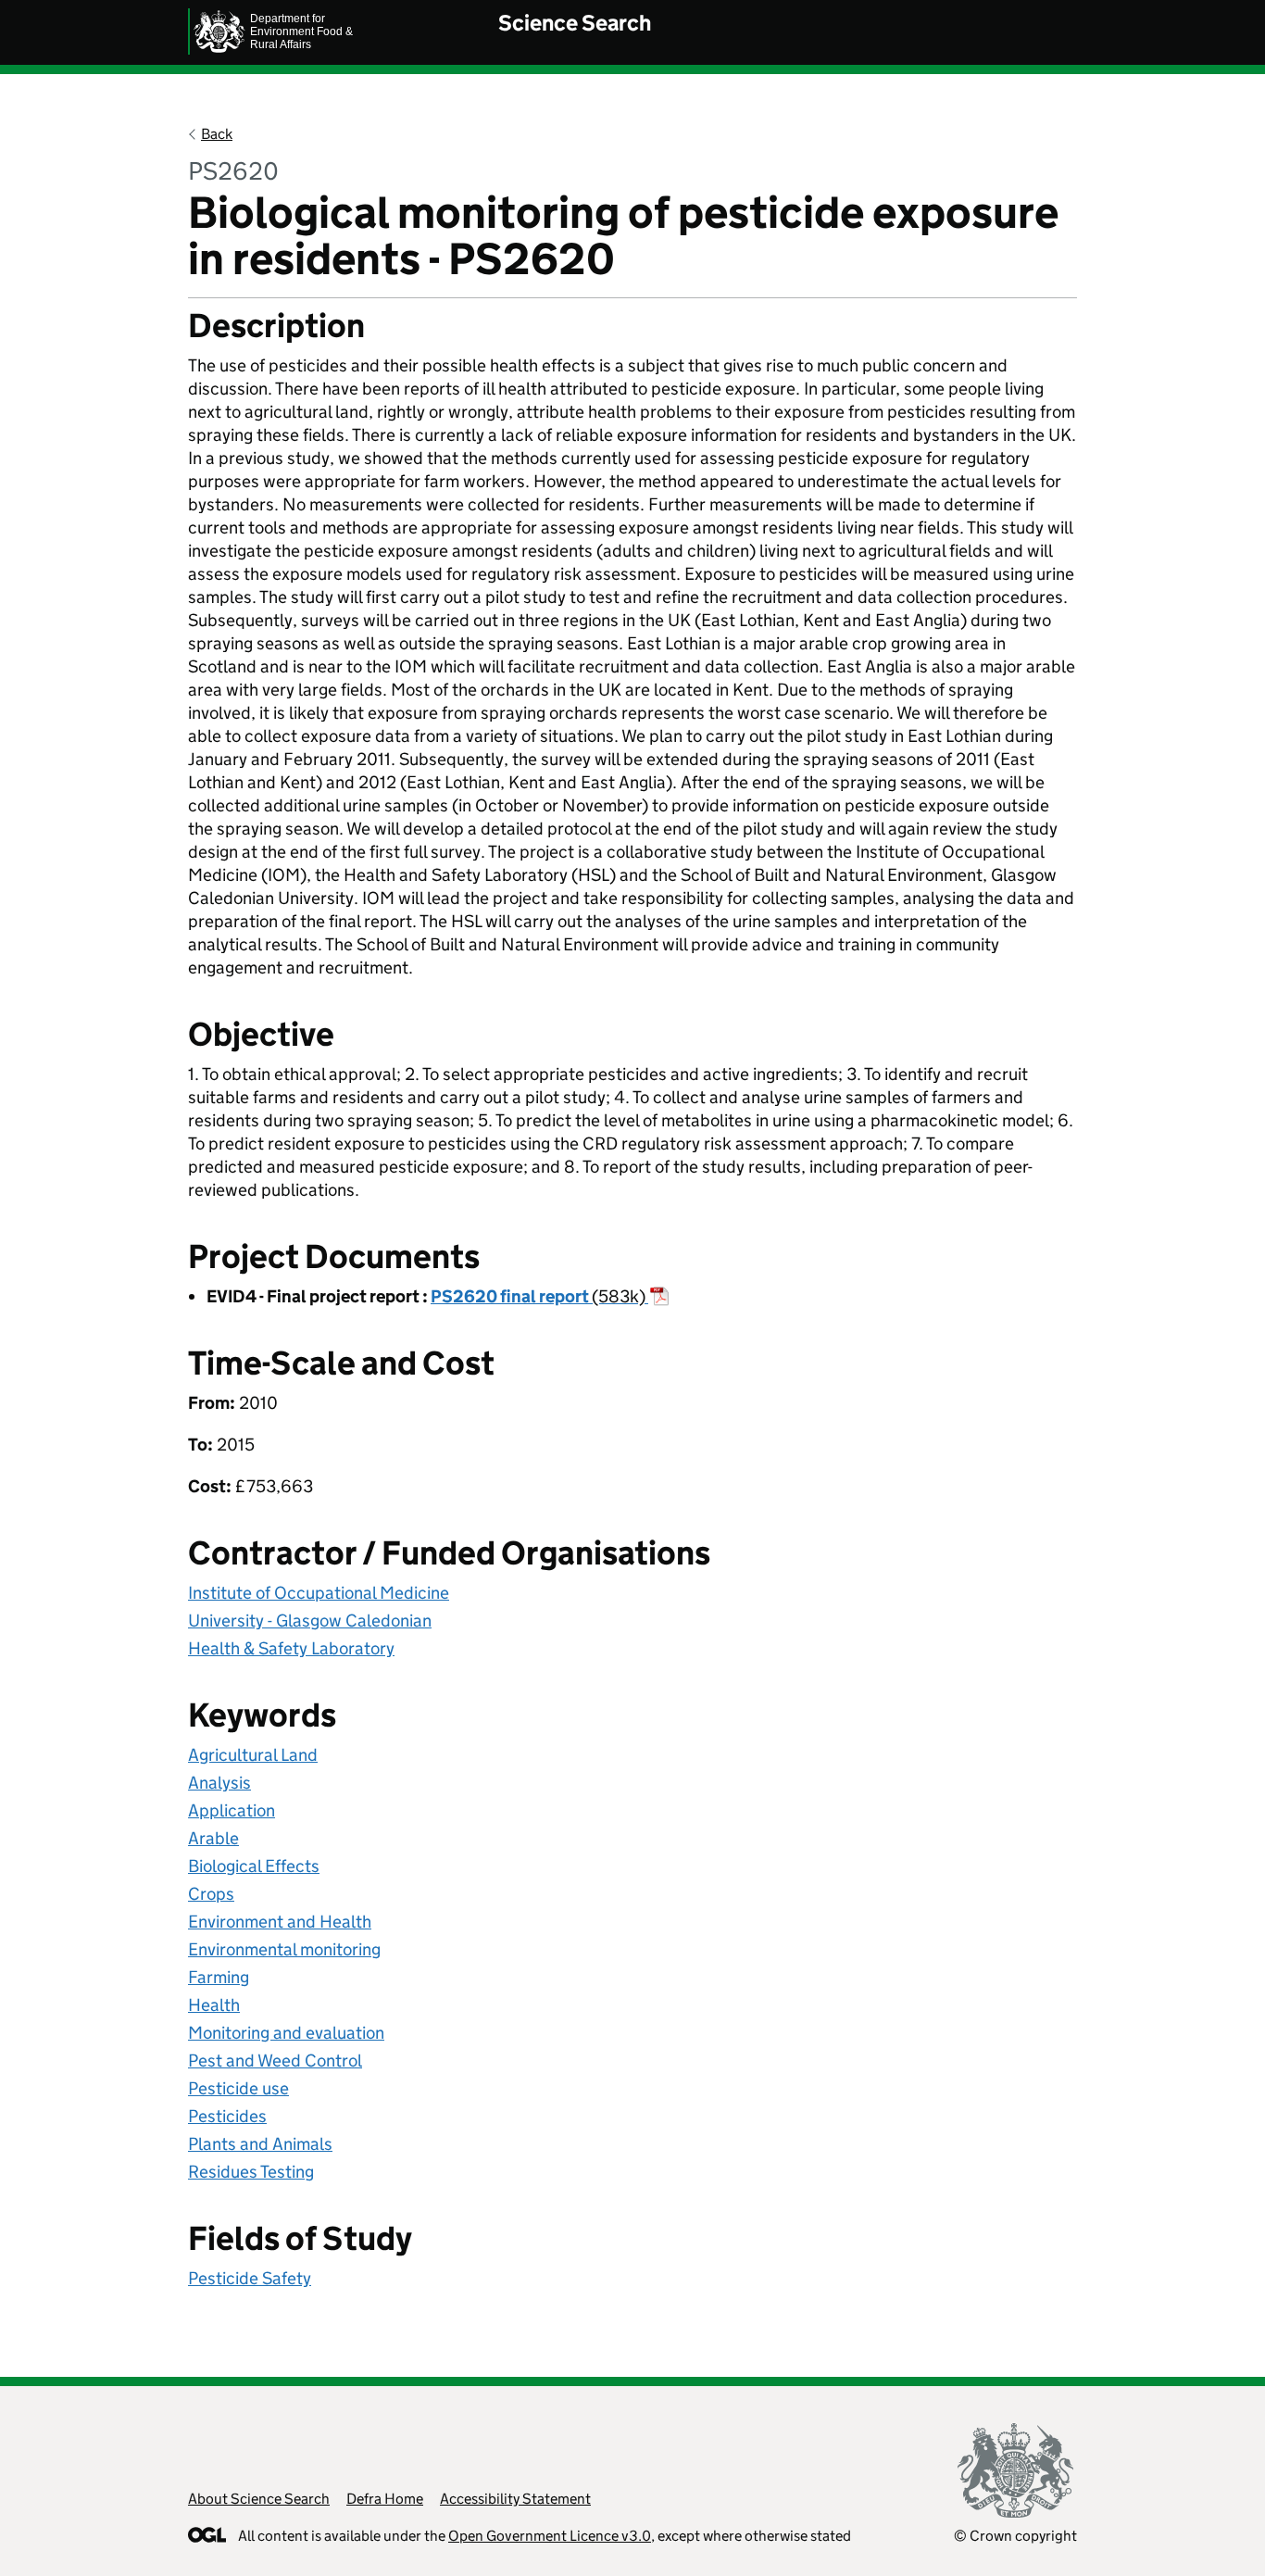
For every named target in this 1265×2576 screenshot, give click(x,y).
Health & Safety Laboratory (291, 1648)
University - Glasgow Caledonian (310, 1621)
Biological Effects (254, 1866)
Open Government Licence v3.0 (550, 2536)
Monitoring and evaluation (286, 2033)
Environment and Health (280, 1922)
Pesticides (227, 2116)
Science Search (575, 23)
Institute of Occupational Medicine (319, 1593)
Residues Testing (251, 2172)
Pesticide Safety (250, 2278)
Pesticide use (238, 2088)
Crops (211, 1894)
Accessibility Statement (515, 2499)
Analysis (219, 1783)
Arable (213, 1838)
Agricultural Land (253, 1755)
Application (232, 1810)
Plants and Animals (260, 2144)
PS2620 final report (538, 1296)
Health (214, 2005)
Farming (219, 1977)
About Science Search (259, 2499)
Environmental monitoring (284, 1949)
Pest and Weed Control (275, 2061)
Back (217, 134)
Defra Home (385, 2499)
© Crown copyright (1015, 2536)
